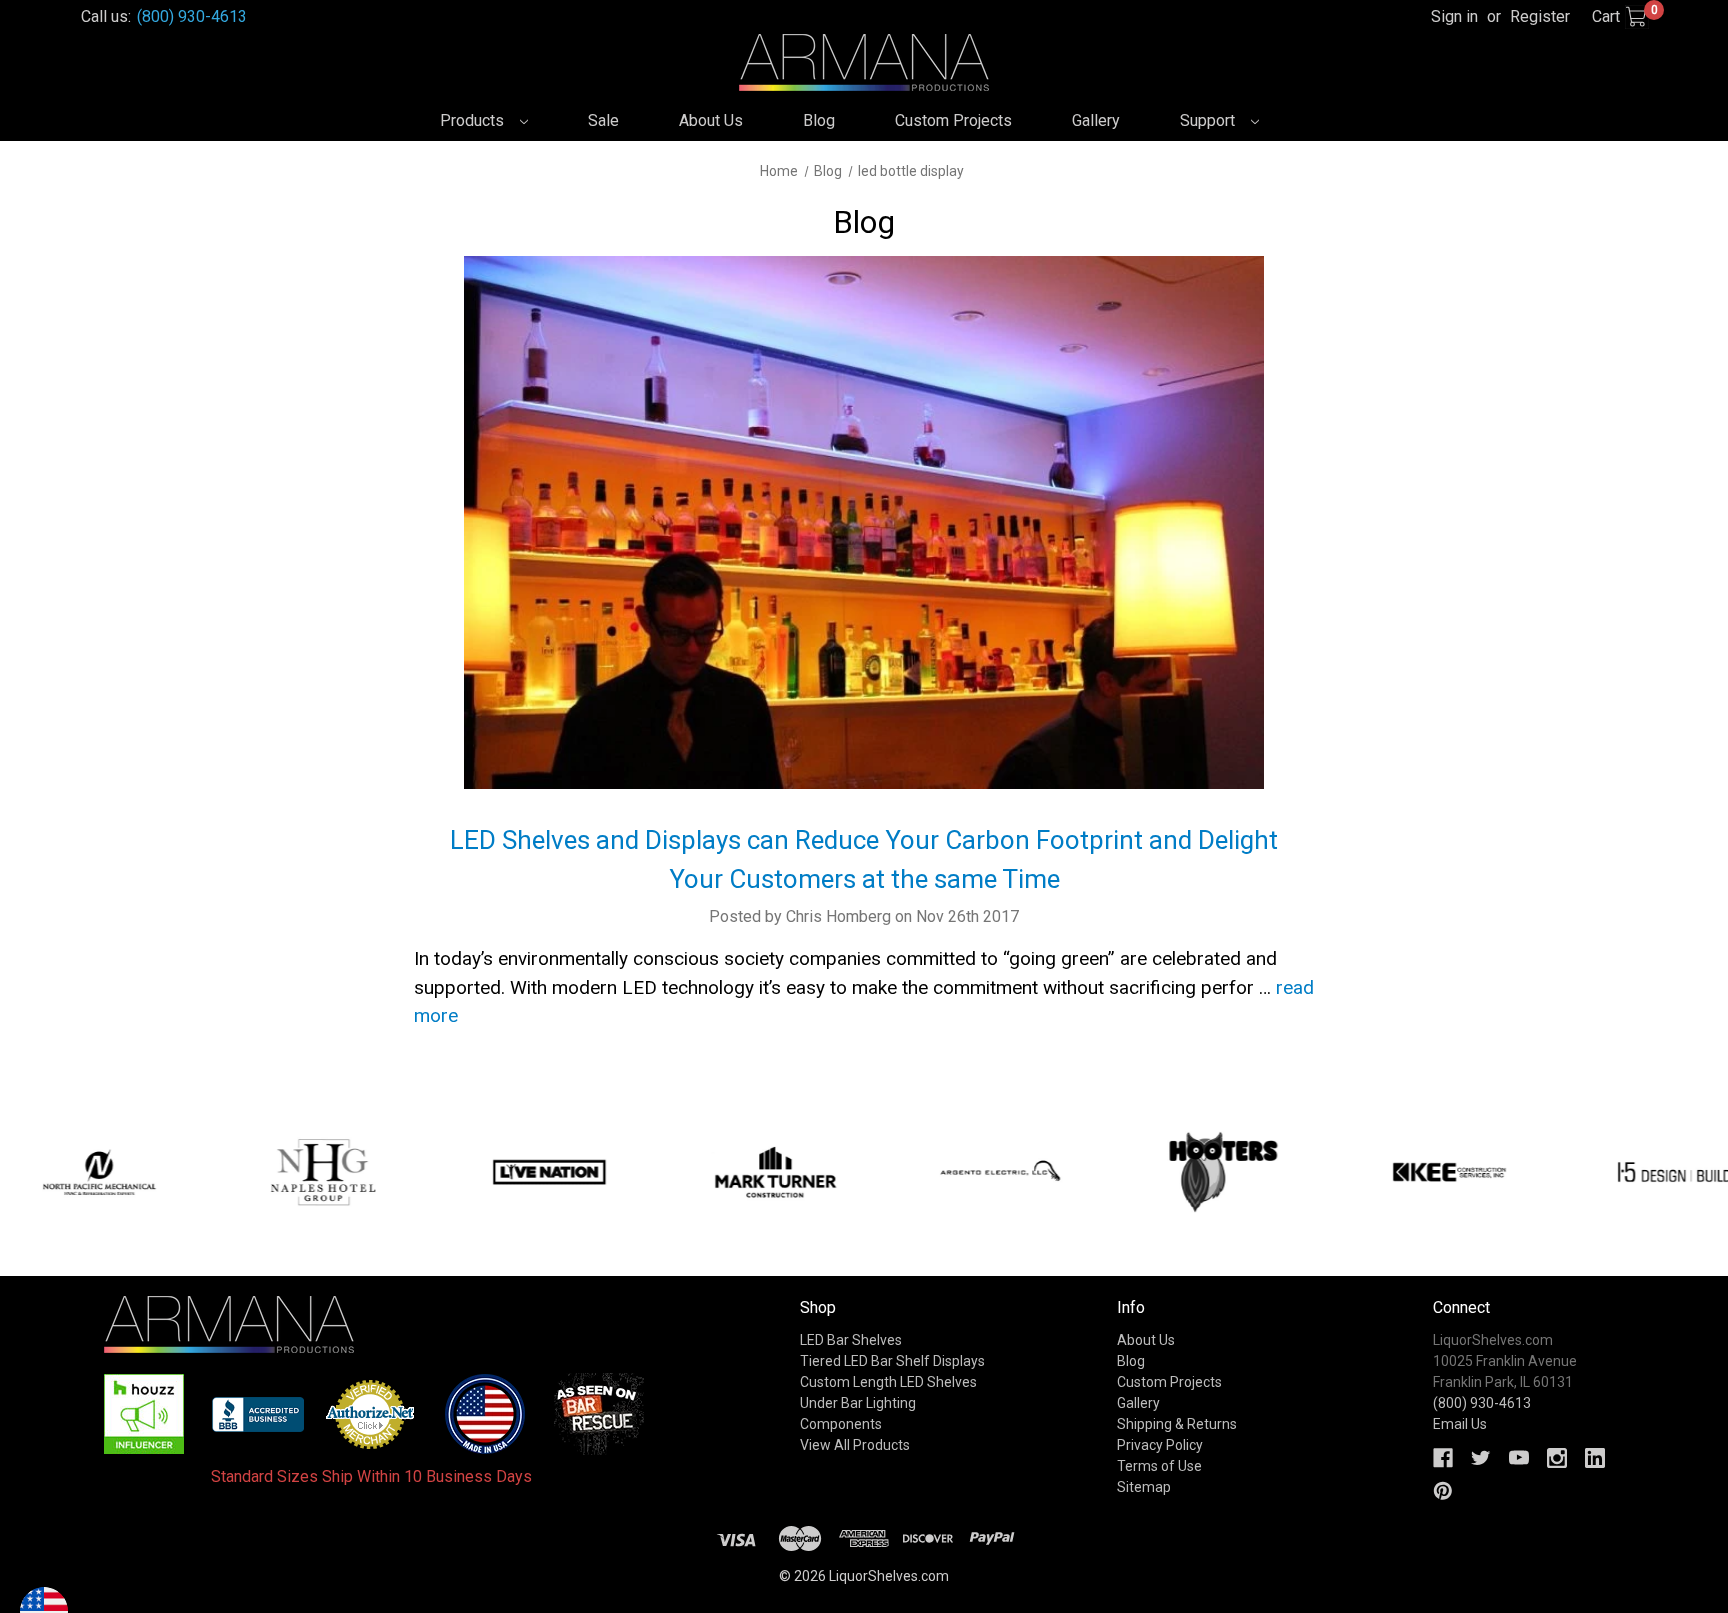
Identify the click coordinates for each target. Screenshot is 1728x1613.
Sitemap (1144, 1487)
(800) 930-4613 (192, 16)
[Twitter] (1481, 1458)
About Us (711, 120)
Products (474, 120)
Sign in (1454, 16)
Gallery (1096, 120)
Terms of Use (1159, 1466)
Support (1209, 120)
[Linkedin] (1595, 1458)
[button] (144, 1414)
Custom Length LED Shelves (888, 1382)
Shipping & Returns (1177, 1424)
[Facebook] (1443, 1458)
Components (841, 1424)
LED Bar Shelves (851, 1340)
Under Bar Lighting (858, 1403)
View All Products (855, 1445)
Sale (603, 120)
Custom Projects (953, 120)
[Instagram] (1557, 1458)
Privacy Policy (1160, 1445)
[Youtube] (1519, 1458)
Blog (819, 120)
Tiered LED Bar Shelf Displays (892, 1361)
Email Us (1460, 1424)
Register (1540, 16)
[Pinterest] (1443, 1491)
